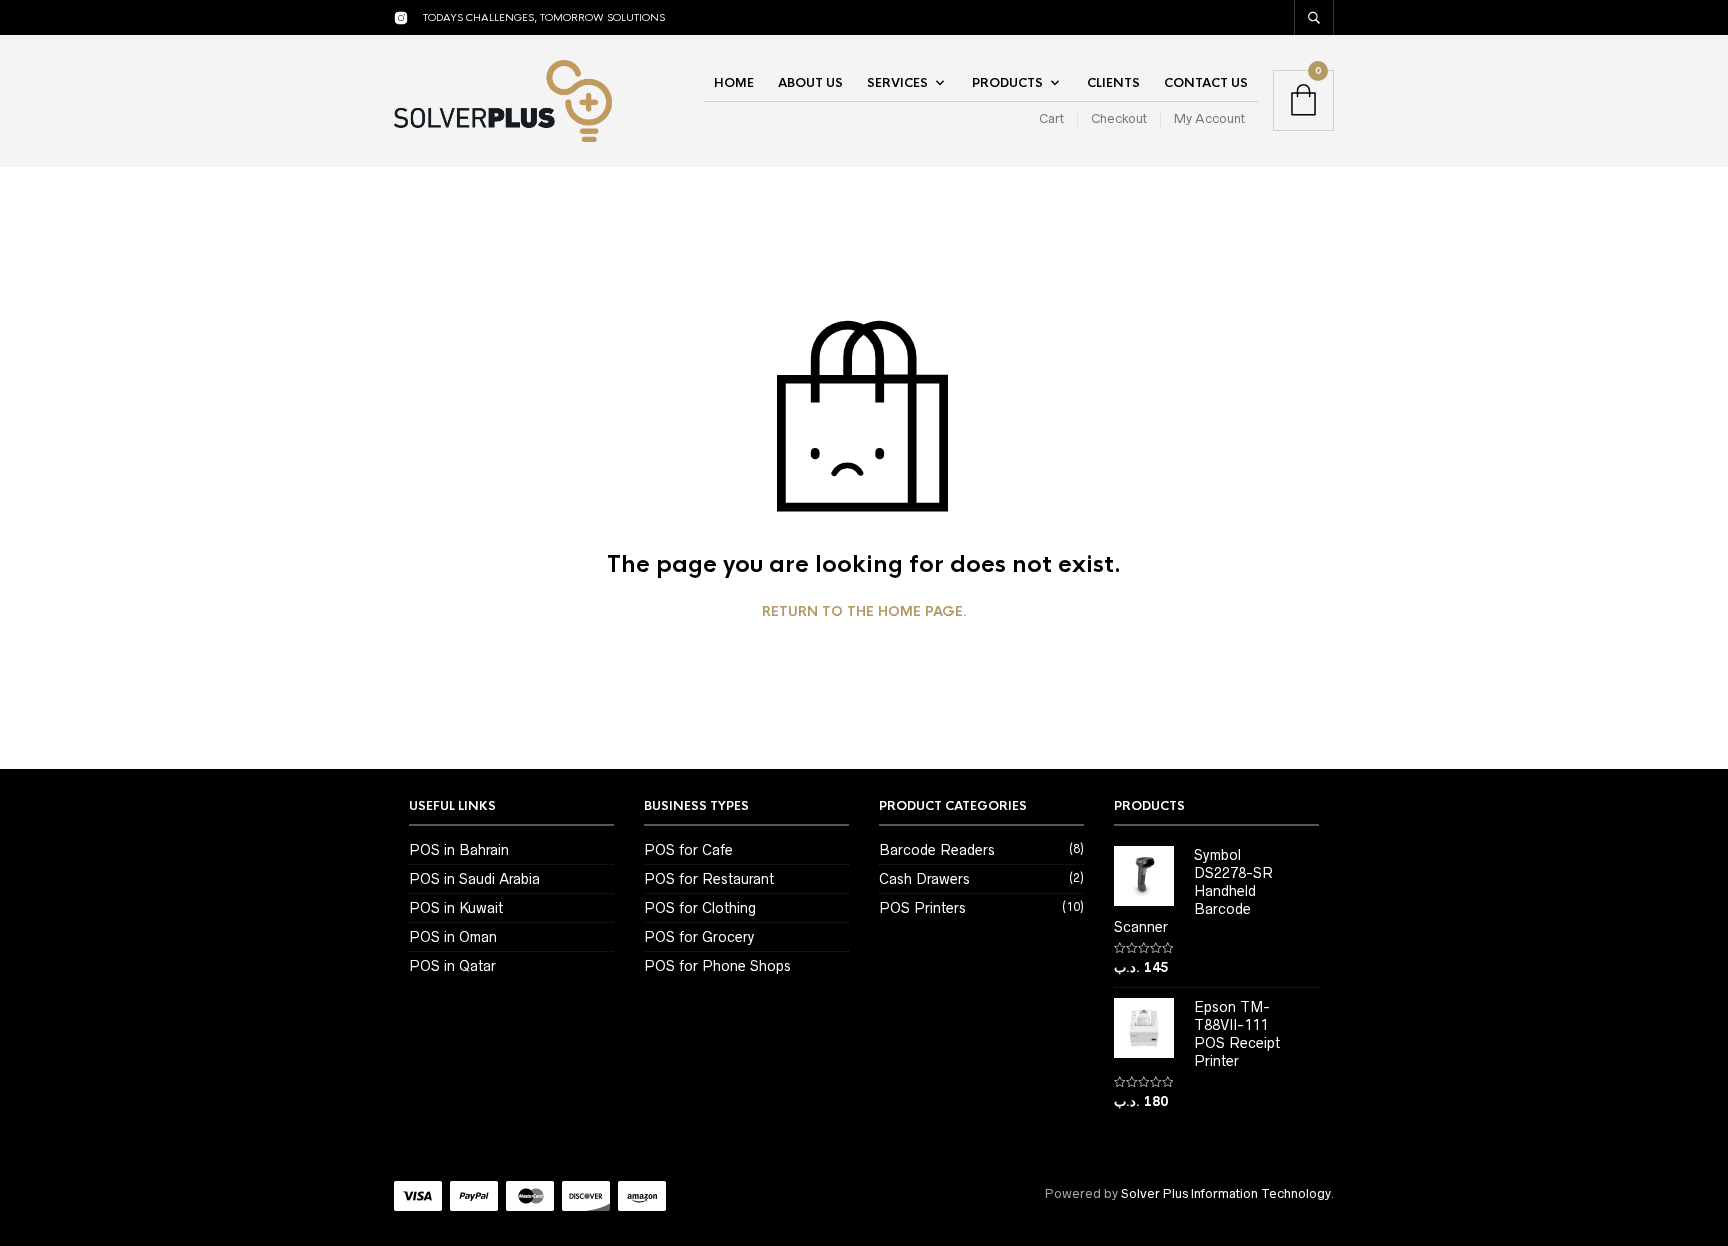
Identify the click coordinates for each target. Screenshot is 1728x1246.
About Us (810, 83)
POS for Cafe (688, 850)
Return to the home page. (864, 612)
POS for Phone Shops (717, 966)
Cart (1051, 118)
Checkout (1119, 118)
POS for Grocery (699, 937)
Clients (1113, 83)
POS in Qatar (452, 966)
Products (1007, 83)
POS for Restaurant (709, 879)
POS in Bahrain (459, 850)
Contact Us (1206, 83)
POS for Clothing (700, 908)
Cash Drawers (924, 879)
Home (734, 83)
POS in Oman (453, 937)
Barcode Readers (937, 850)
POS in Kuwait (456, 908)
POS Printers (922, 908)
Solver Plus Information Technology (1225, 1193)
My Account (1209, 118)
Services (897, 83)
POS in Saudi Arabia (474, 879)
